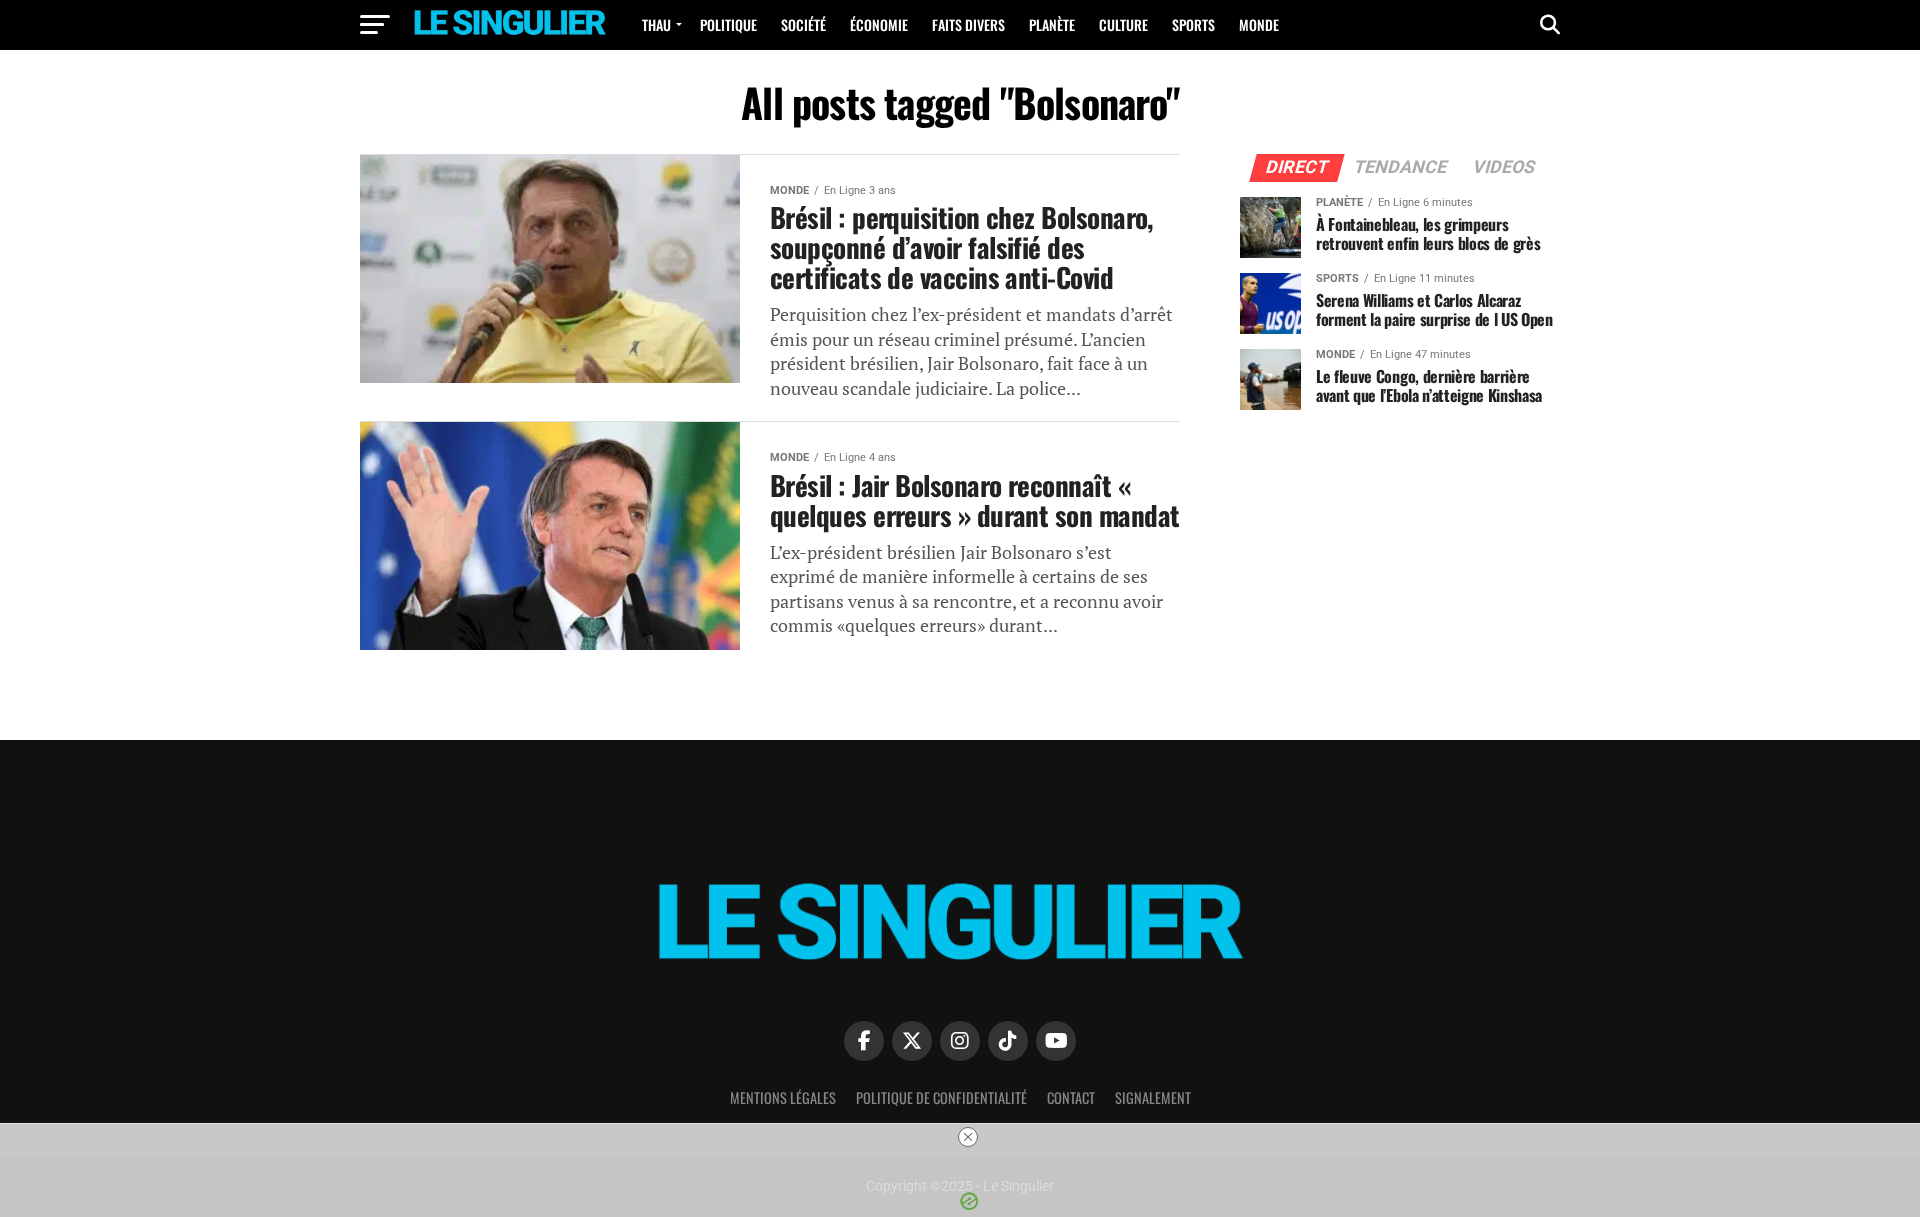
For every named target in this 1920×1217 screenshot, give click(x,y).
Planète (1052, 24)
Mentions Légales (783, 1097)
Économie (879, 24)
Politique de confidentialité (941, 1097)
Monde (1259, 24)
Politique (728, 24)
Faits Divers (968, 24)
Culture (1123, 24)
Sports (1193, 24)
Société (803, 24)
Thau (656, 24)
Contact (1071, 1097)
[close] (968, 1137)
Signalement (1153, 1097)
